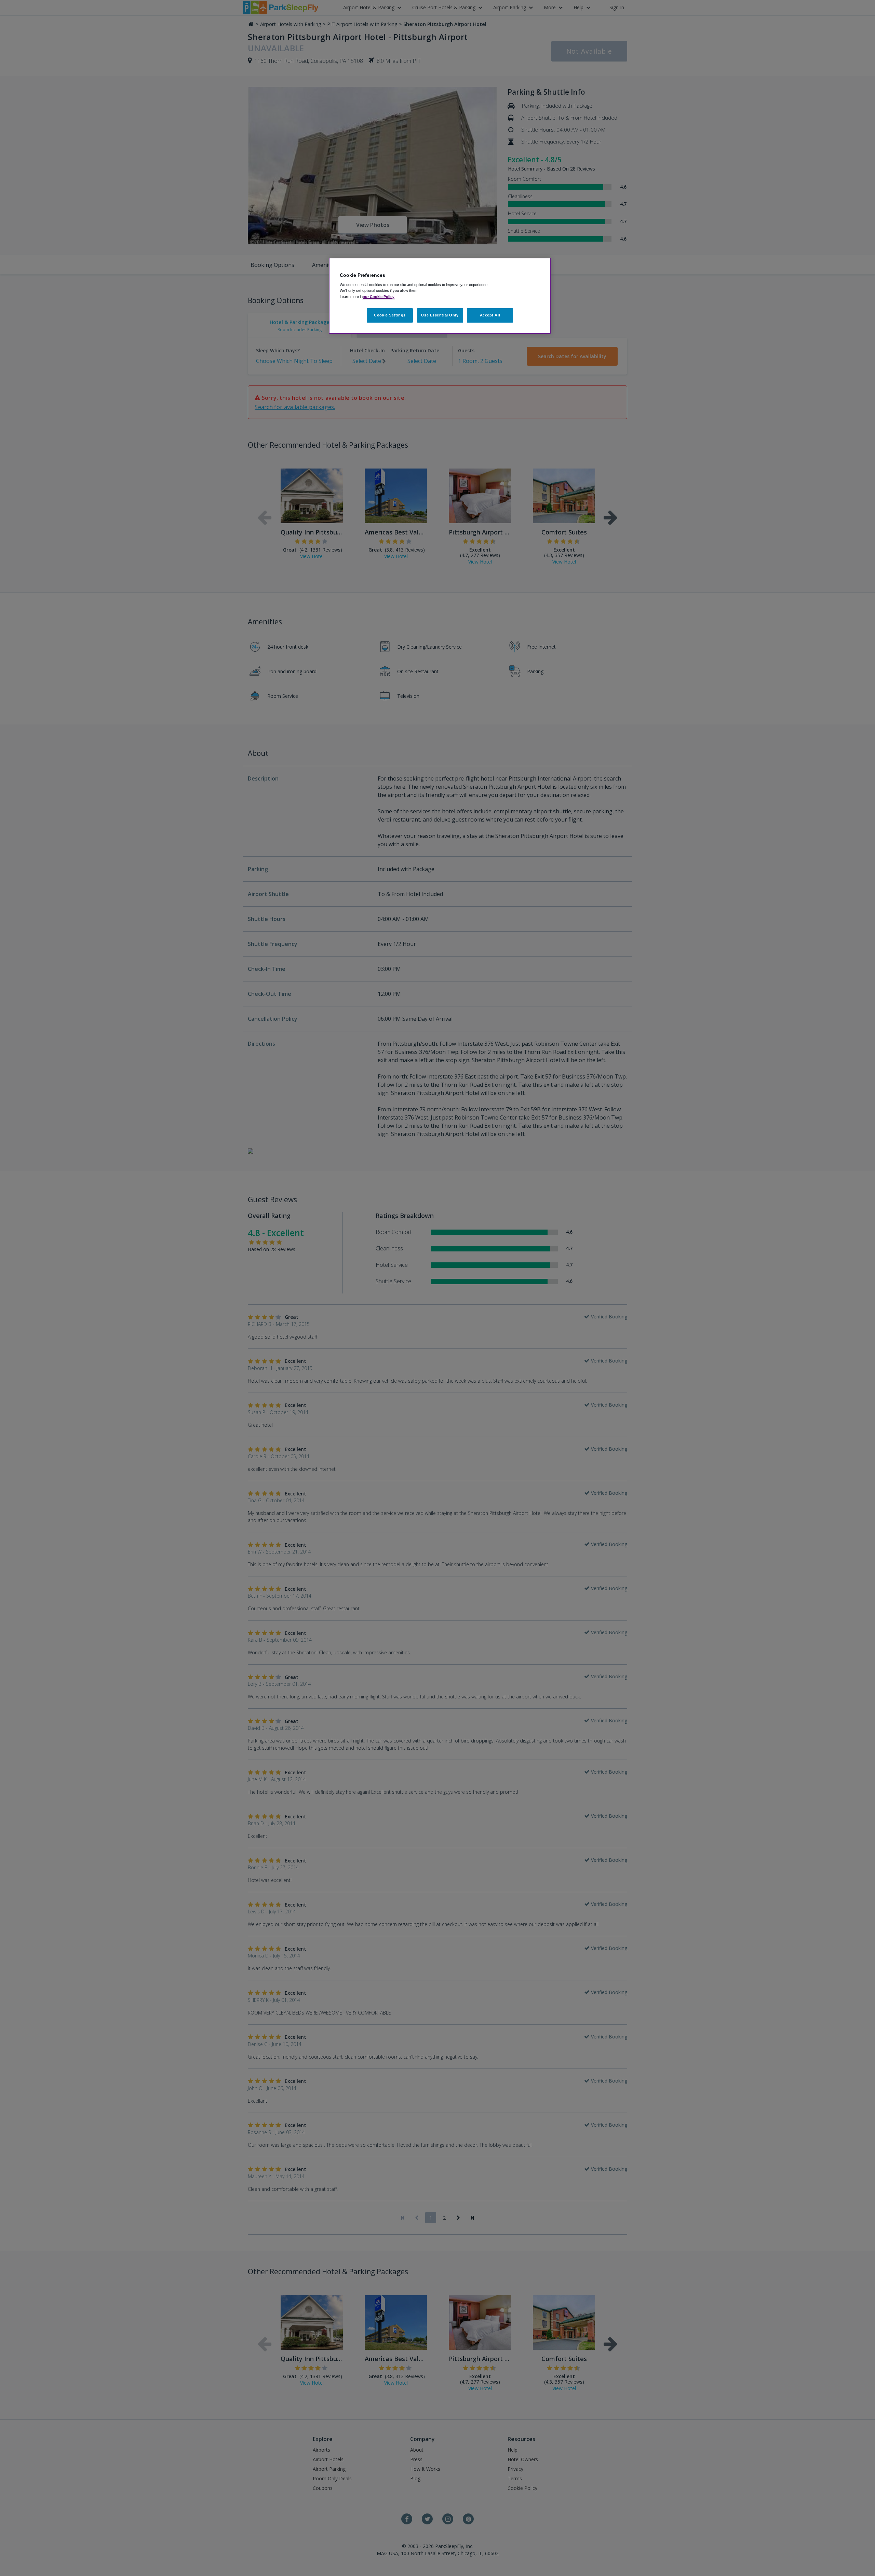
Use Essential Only (440, 315)
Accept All (490, 315)
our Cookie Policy (379, 297)
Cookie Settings (390, 315)
